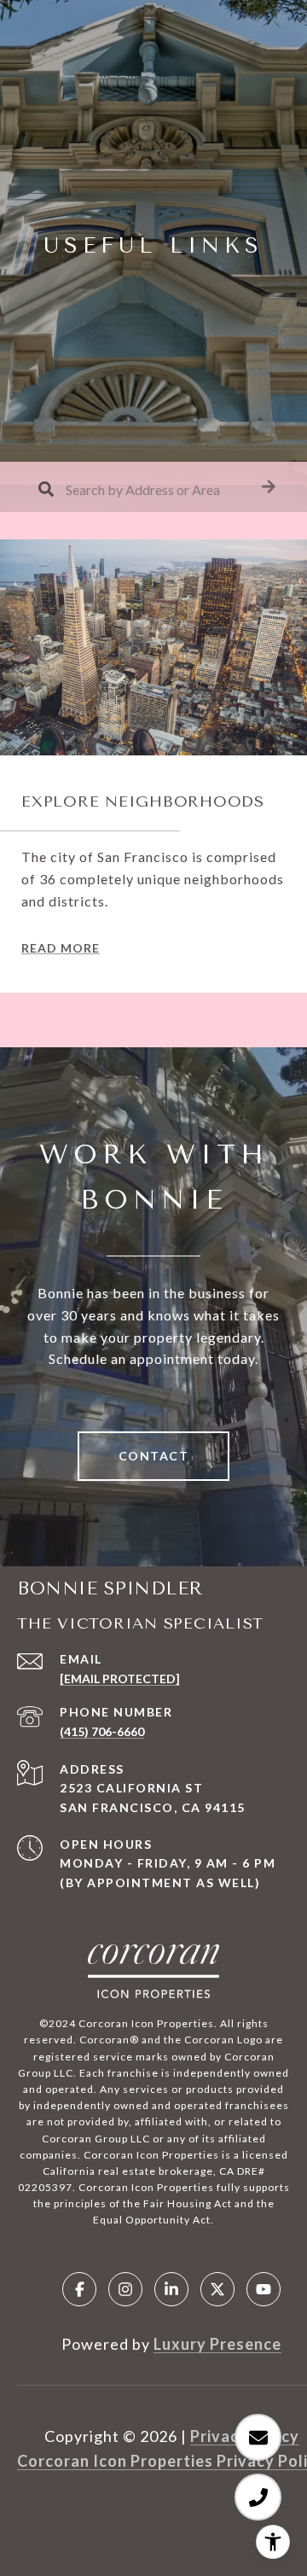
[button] (269, 487)
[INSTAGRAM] (125, 2289)
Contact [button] (154, 1456)
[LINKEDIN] (171, 2289)
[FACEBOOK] (79, 2289)
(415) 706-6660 (102, 1731)
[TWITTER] (217, 2289)
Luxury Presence (217, 2344)
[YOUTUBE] (264, 2289)
